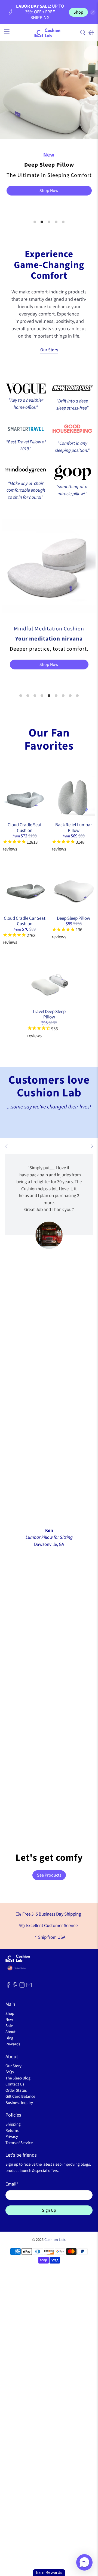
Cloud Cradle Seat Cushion (25, 828)
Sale (9, 2026)
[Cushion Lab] (49, 32)
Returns (12, 2131)
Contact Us (15, 2084)
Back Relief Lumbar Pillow (74, 828)
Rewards (13, 2044)
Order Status (16, 2090)
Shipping (13, 2124)
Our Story (49, 350)
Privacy (12, 2137)
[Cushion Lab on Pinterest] (15, 1986)
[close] (93, 12)
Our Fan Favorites (49, 739)
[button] (84, 2562)
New (9, 2020)
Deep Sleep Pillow (73, 918)
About (10, 2032)
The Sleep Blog (18, 2078)
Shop (78, 12)
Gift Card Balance (20, 2096)
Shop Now (49, 191)
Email (12, 2184)
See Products (49, 1875)
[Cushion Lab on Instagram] (22, 1986)
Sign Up (49, 2210)
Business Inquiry (19, 2103)
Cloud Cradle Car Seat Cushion (25, 921)
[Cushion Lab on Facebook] (8, 1986)
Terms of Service (19, 2143)
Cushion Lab (55, 2240)
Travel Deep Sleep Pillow (49, 1014)
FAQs (10, 2072)
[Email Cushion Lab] (29, 1986)
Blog (9, 2038)
